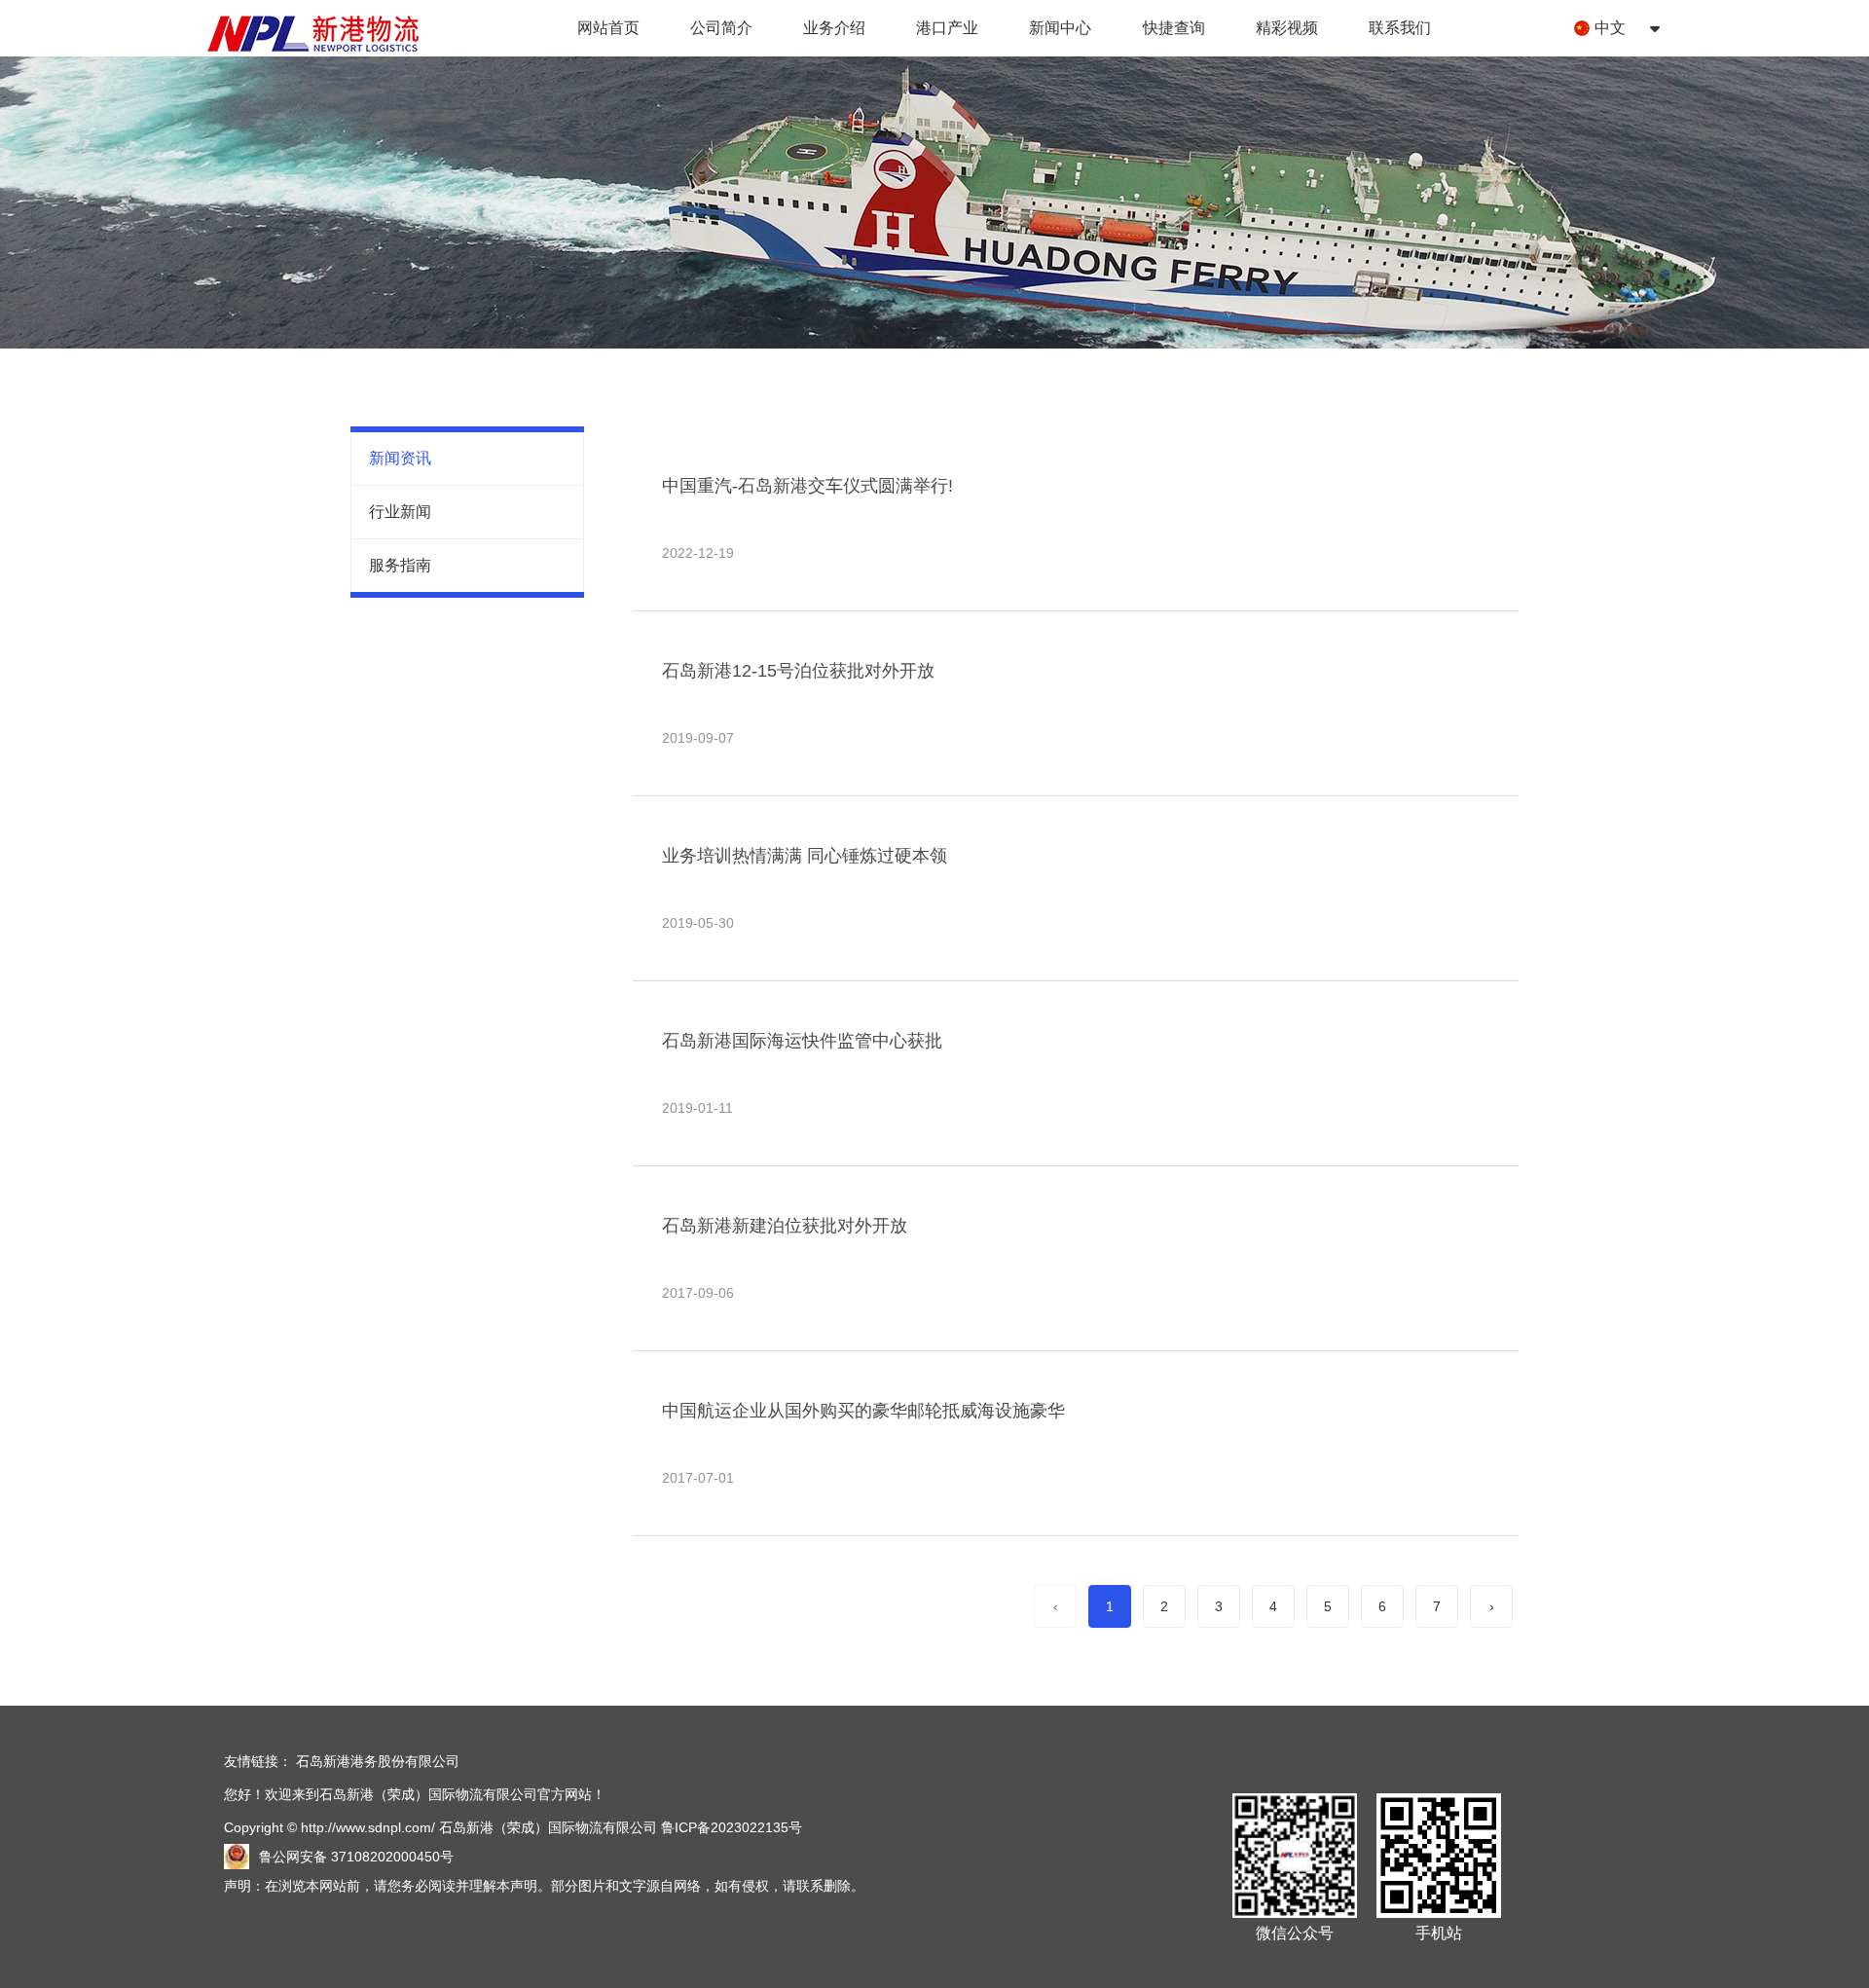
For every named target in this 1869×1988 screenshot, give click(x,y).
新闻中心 (1060, 28)
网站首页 (608, 28)
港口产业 (947, 28)
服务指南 (400, 565)
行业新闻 (400, 512)
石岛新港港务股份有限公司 (378, 1761)
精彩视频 (1287, 28)
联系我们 (1400, 28)
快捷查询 (1174, 28)
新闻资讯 (400, 458)
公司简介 (721, 28)
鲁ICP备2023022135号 (732, 1827)
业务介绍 (834, 28)
